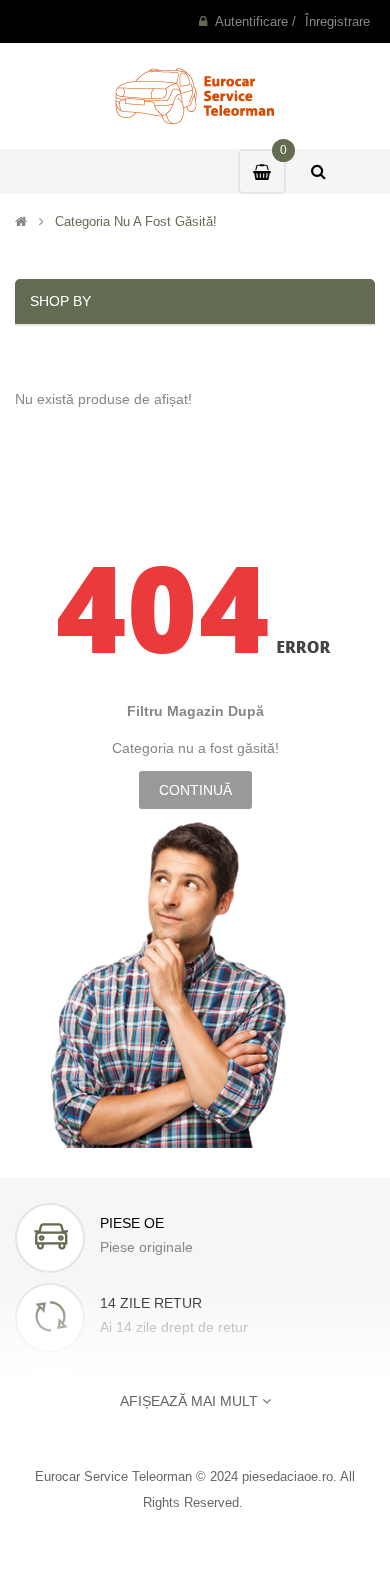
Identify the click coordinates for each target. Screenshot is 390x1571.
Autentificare (251, 21)
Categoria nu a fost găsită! (136, 222)
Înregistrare (337, 21)
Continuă (195, 790)
